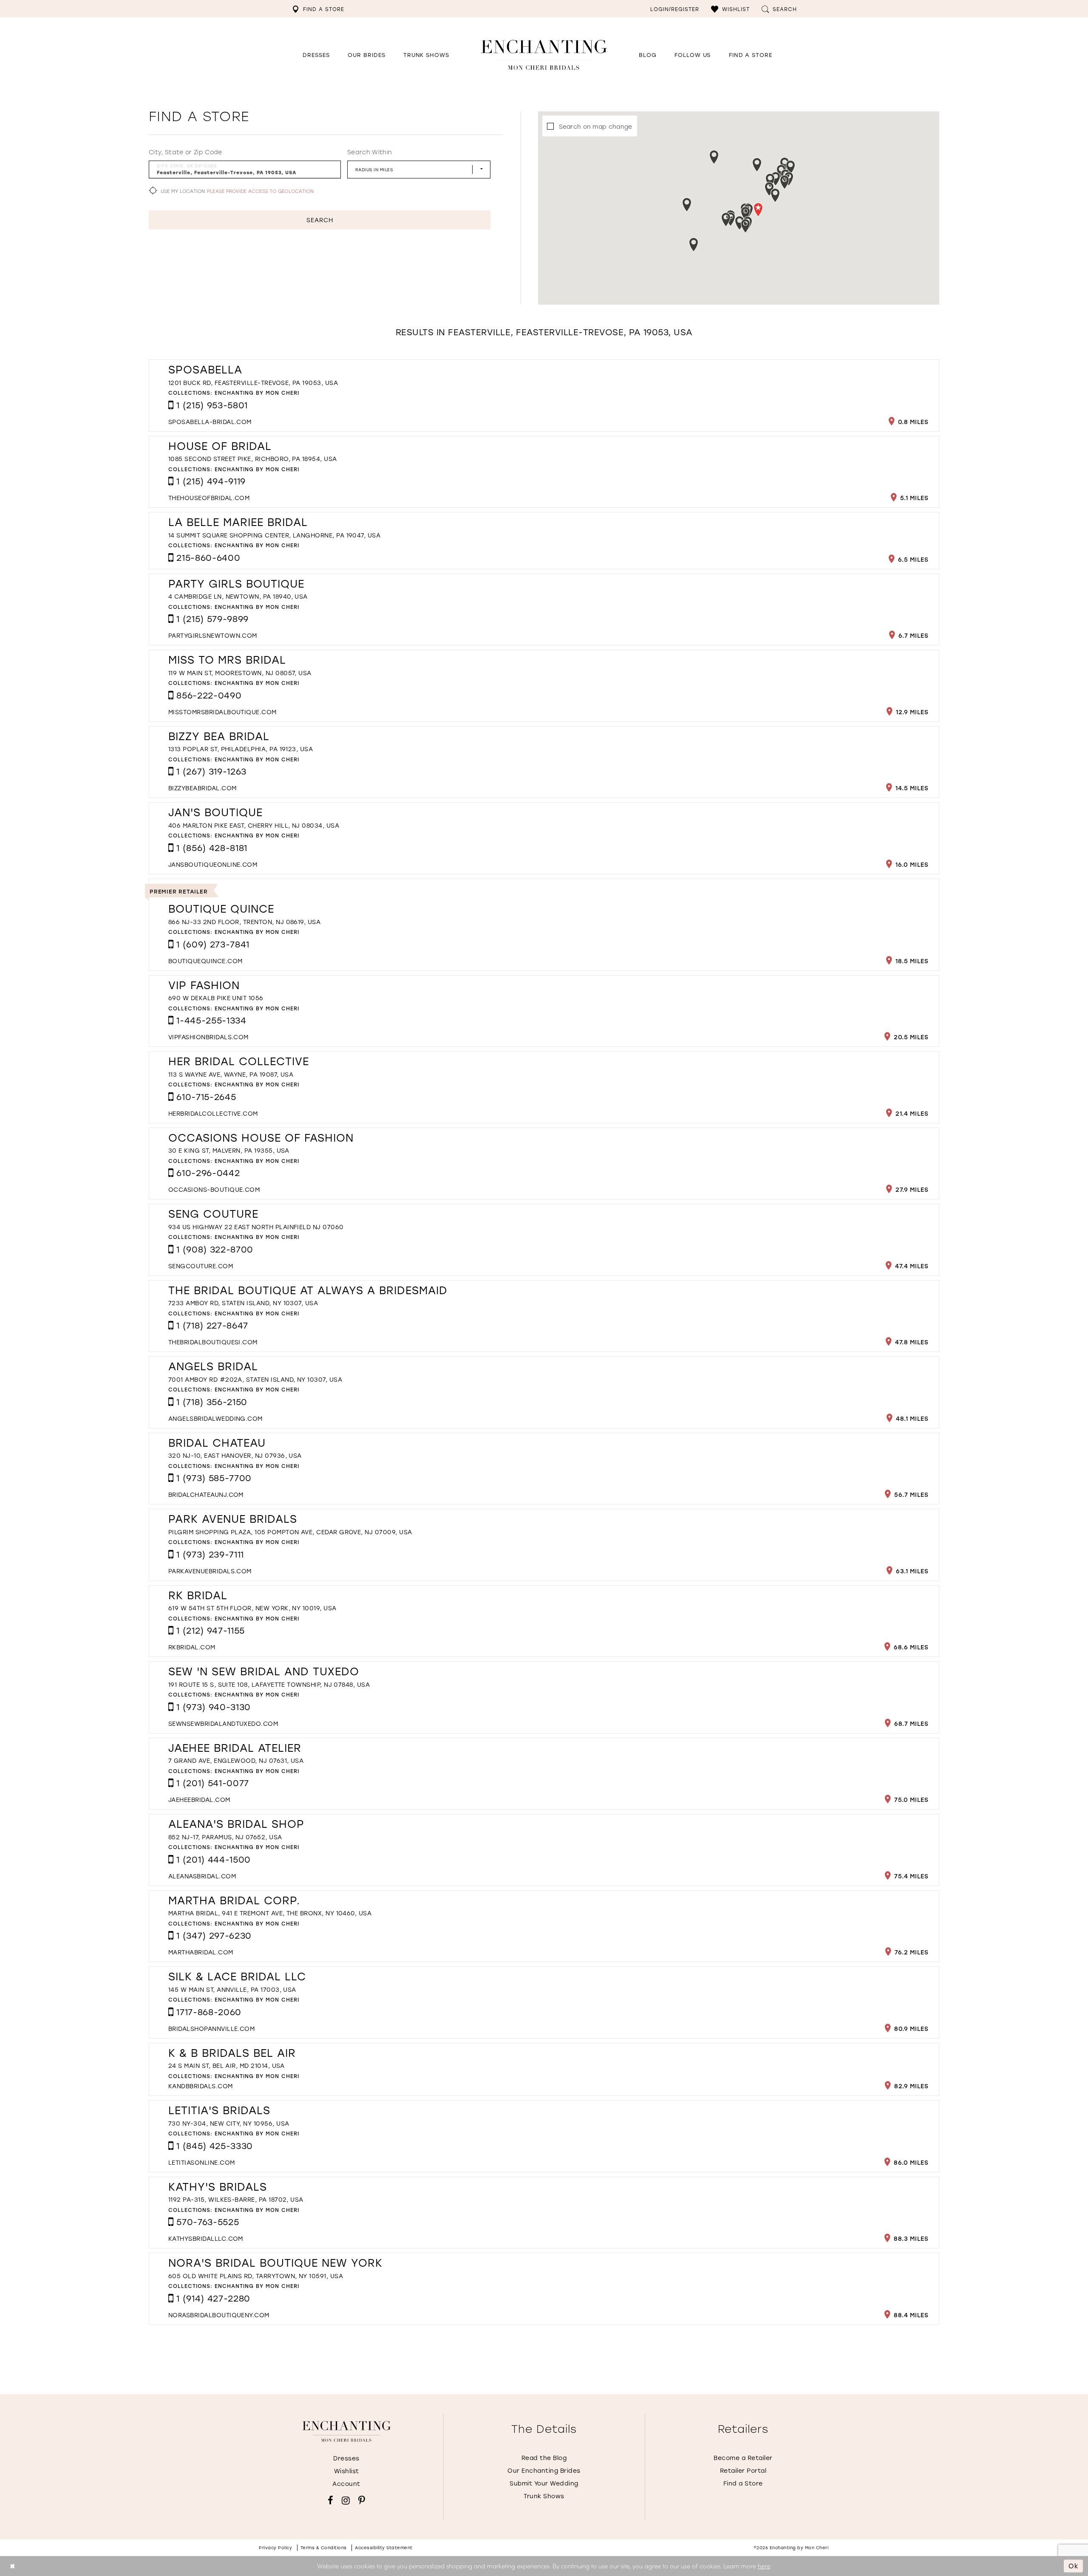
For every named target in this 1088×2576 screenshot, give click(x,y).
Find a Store (743, 2483)
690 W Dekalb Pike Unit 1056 (216, 998)
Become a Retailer (743, 2458)
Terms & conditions (324, 2548)
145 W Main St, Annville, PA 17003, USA (232, 1989)
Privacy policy (275, 2548)
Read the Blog (544, 2458)
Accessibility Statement (384, 2548)
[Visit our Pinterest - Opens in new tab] (362, 2500)
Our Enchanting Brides (544, 2470)
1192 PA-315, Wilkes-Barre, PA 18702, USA (236, 2199)
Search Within (370, 152)
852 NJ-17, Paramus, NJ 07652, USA (225, 1837)
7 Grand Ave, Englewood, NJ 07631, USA (236, 1760)
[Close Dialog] (13, 2566)
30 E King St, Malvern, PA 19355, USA (229, 1150)
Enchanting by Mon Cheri (257, 393)
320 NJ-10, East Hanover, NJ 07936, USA (235, 1455)
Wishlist (347, 2471)
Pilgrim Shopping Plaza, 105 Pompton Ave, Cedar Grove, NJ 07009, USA (290, 1532)
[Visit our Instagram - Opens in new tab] (346, 2500)
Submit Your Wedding (544, 2483)
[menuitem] (318, 9)
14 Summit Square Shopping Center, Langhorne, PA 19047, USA (274, 535)
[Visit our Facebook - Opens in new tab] (330, 2500)
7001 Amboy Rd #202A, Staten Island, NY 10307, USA (255, 1379)
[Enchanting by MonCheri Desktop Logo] (544, 55)
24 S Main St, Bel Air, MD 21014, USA (227, 2066)
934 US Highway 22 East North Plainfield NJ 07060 (256, 1227)
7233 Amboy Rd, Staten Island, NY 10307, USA (243, 1303)
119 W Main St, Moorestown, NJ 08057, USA (240, 673)
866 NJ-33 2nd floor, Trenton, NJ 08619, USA (244, 922)
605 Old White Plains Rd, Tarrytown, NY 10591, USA (256, 2276)
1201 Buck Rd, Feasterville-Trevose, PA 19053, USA (253, 383)
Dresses (346, 2458)
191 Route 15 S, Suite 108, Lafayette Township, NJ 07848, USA (269, 1684)
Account (346, 2484)
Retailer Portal (743, 2470)
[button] (730, 9)
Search (320, 220)
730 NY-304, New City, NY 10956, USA (229, 2123)
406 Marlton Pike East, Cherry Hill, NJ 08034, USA (254, 825)
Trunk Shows (544, 2496)
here (764, 2566)
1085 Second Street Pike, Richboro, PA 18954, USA (253, 459)
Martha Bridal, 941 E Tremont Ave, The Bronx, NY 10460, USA (270, 1913)
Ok (1074, 2566)
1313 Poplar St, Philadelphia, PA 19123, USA (241, 749)
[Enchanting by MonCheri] (347, 2432)
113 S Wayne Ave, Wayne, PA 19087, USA (231, 1074)
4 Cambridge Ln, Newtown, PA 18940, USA (238, 596)
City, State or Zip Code (186, 152)
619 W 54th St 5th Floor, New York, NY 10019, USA (252, 1608)
